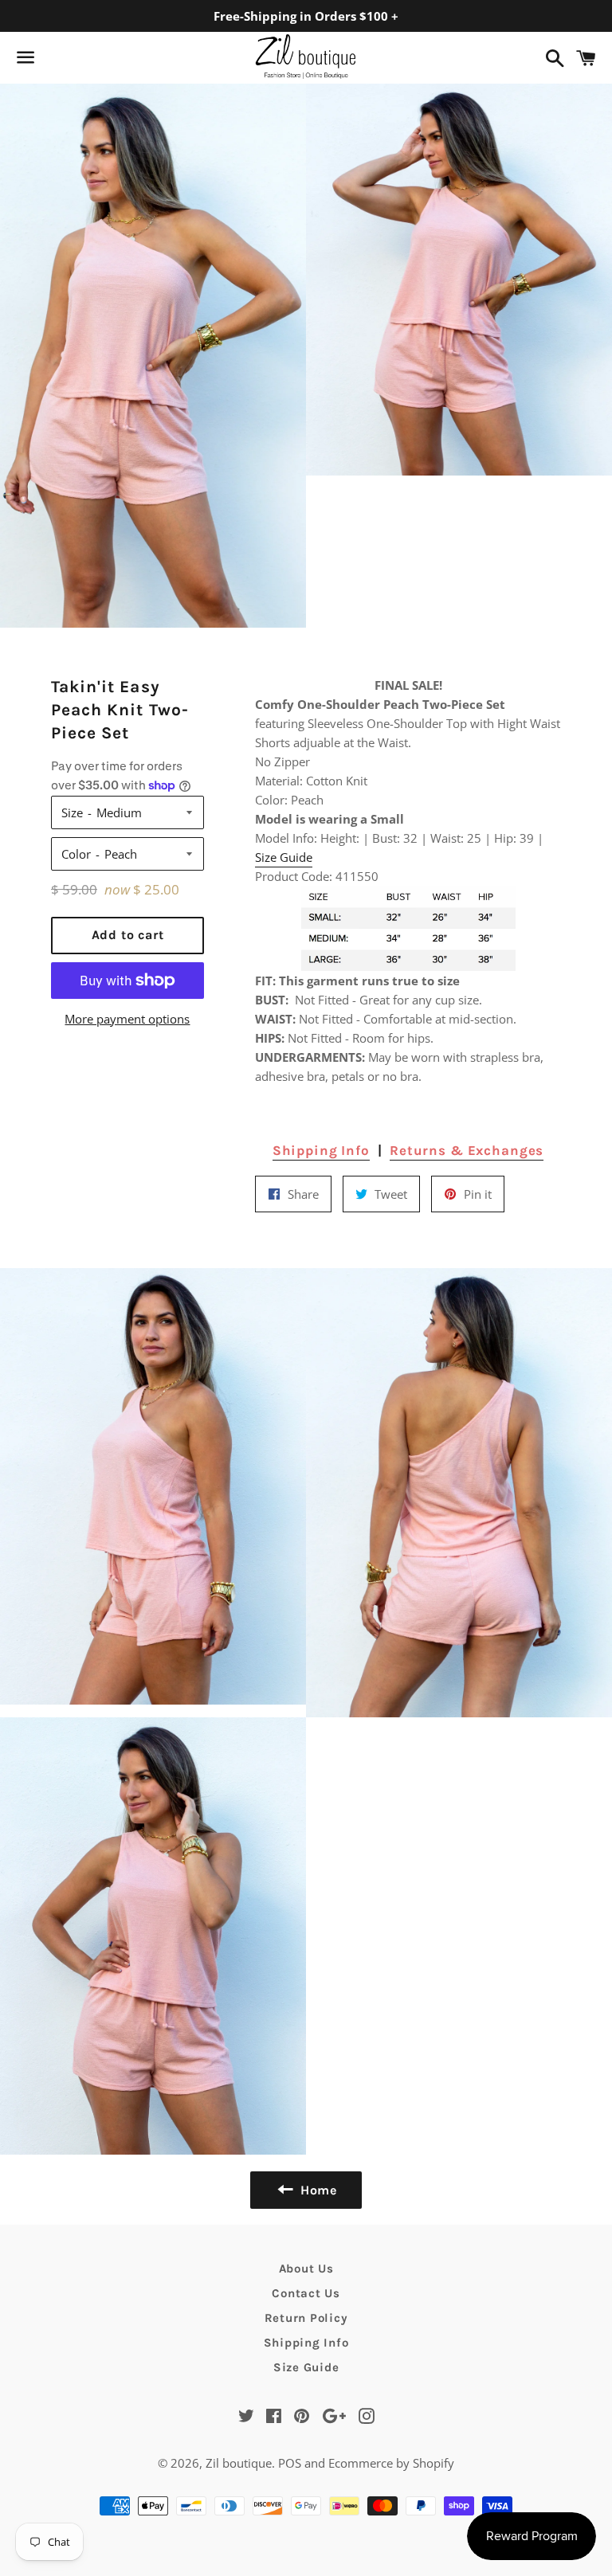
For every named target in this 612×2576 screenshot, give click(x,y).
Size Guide (284, 857)
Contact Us (306, 2293)
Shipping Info (321, 1150)
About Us (306, 2269)
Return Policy (306, 2318)
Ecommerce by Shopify (391, 2463)
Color (76, 854)
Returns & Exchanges (467, 1150)
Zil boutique (239, 2463)
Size (72, 812)
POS (290, 2463)
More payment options (127, 1019)
